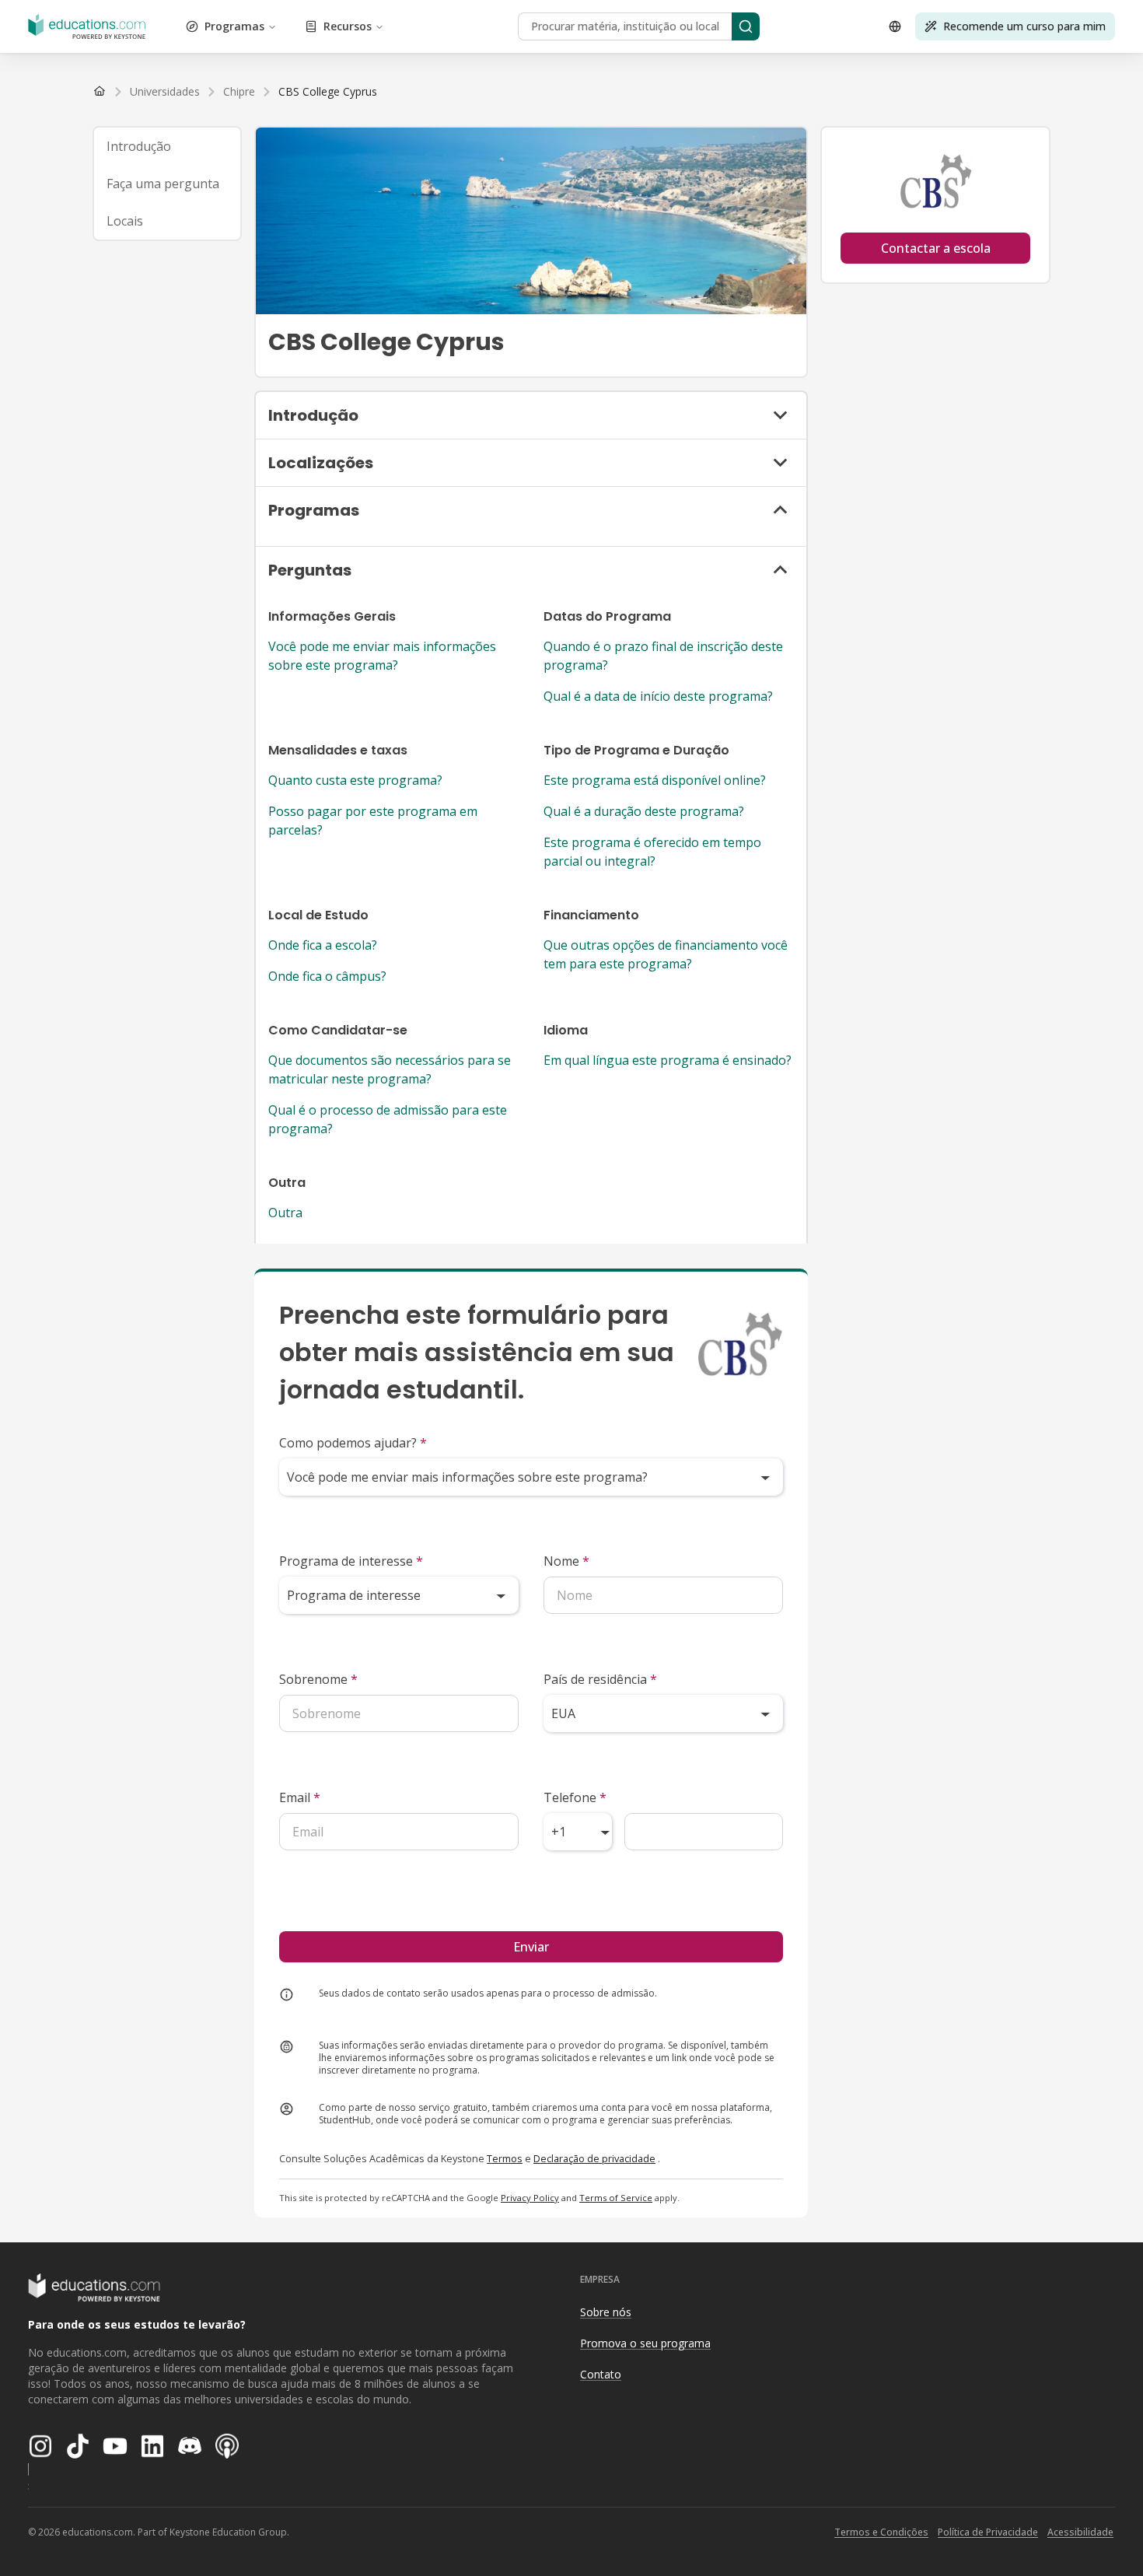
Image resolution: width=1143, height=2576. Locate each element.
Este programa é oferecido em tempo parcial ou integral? (652, 852)
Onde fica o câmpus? (327, 976)
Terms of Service (616, 2198)
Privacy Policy (530, 2198)
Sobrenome (318, 1679)
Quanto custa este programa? (355, 780)
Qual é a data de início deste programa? (658, 696)
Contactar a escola (936, 248)
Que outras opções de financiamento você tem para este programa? (666, 954)
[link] (328, 92)
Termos (505, 2158)
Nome (566, 1561)
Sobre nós (606, 2312)
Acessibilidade (1080, 2532)
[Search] (746, 26)
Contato (601, 2374)
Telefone (575, 1797)
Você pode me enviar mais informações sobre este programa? (382, 656)
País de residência (600, 1679)
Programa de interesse (351, 1561)
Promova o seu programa (645, 2343)
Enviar (531, 1947)
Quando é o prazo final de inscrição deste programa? (663, 656)
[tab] (167, 146)
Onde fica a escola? (323, 945)
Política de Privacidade (988, 2532)
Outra (285, 1213)
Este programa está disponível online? (655, 780)
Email (300, 1797)
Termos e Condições (881, 2532)
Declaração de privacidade (594, 2158)
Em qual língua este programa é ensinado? (668, 1060)
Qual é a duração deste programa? (644, 811)
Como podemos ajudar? (353, 1443)
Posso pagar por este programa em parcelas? (373, 821)
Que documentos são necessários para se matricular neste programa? (390, 1069)
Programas (234, 26)
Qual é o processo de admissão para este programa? (388, 1119)
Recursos (348, 26)
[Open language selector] (895, 26)
